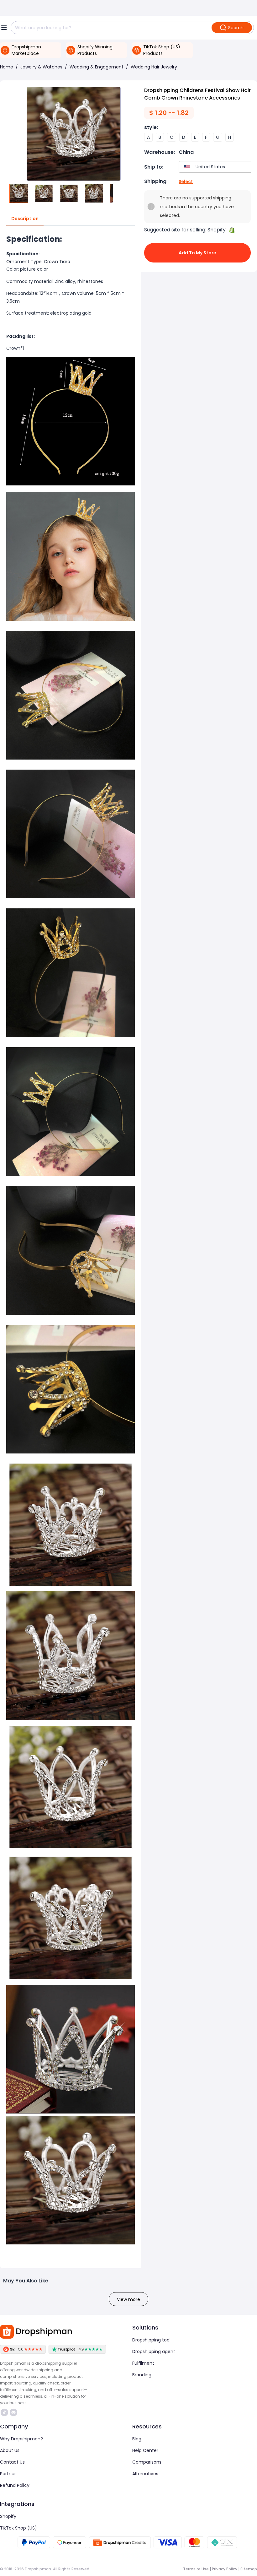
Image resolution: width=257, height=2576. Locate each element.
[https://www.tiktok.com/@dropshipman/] (4, 2412)
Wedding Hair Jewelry (154, 67)
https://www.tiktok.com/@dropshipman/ (5, 2412)
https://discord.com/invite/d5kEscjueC (14, 2412)
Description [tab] (25, 219)
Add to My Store (197, 253)
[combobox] (216, 167)
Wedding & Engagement (97, 67)
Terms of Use (196, 2569)
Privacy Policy (225, 2569)
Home (7, 67)
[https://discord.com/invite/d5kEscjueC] (13, 2412)
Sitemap (249, 2569)
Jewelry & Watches (41, 67)
